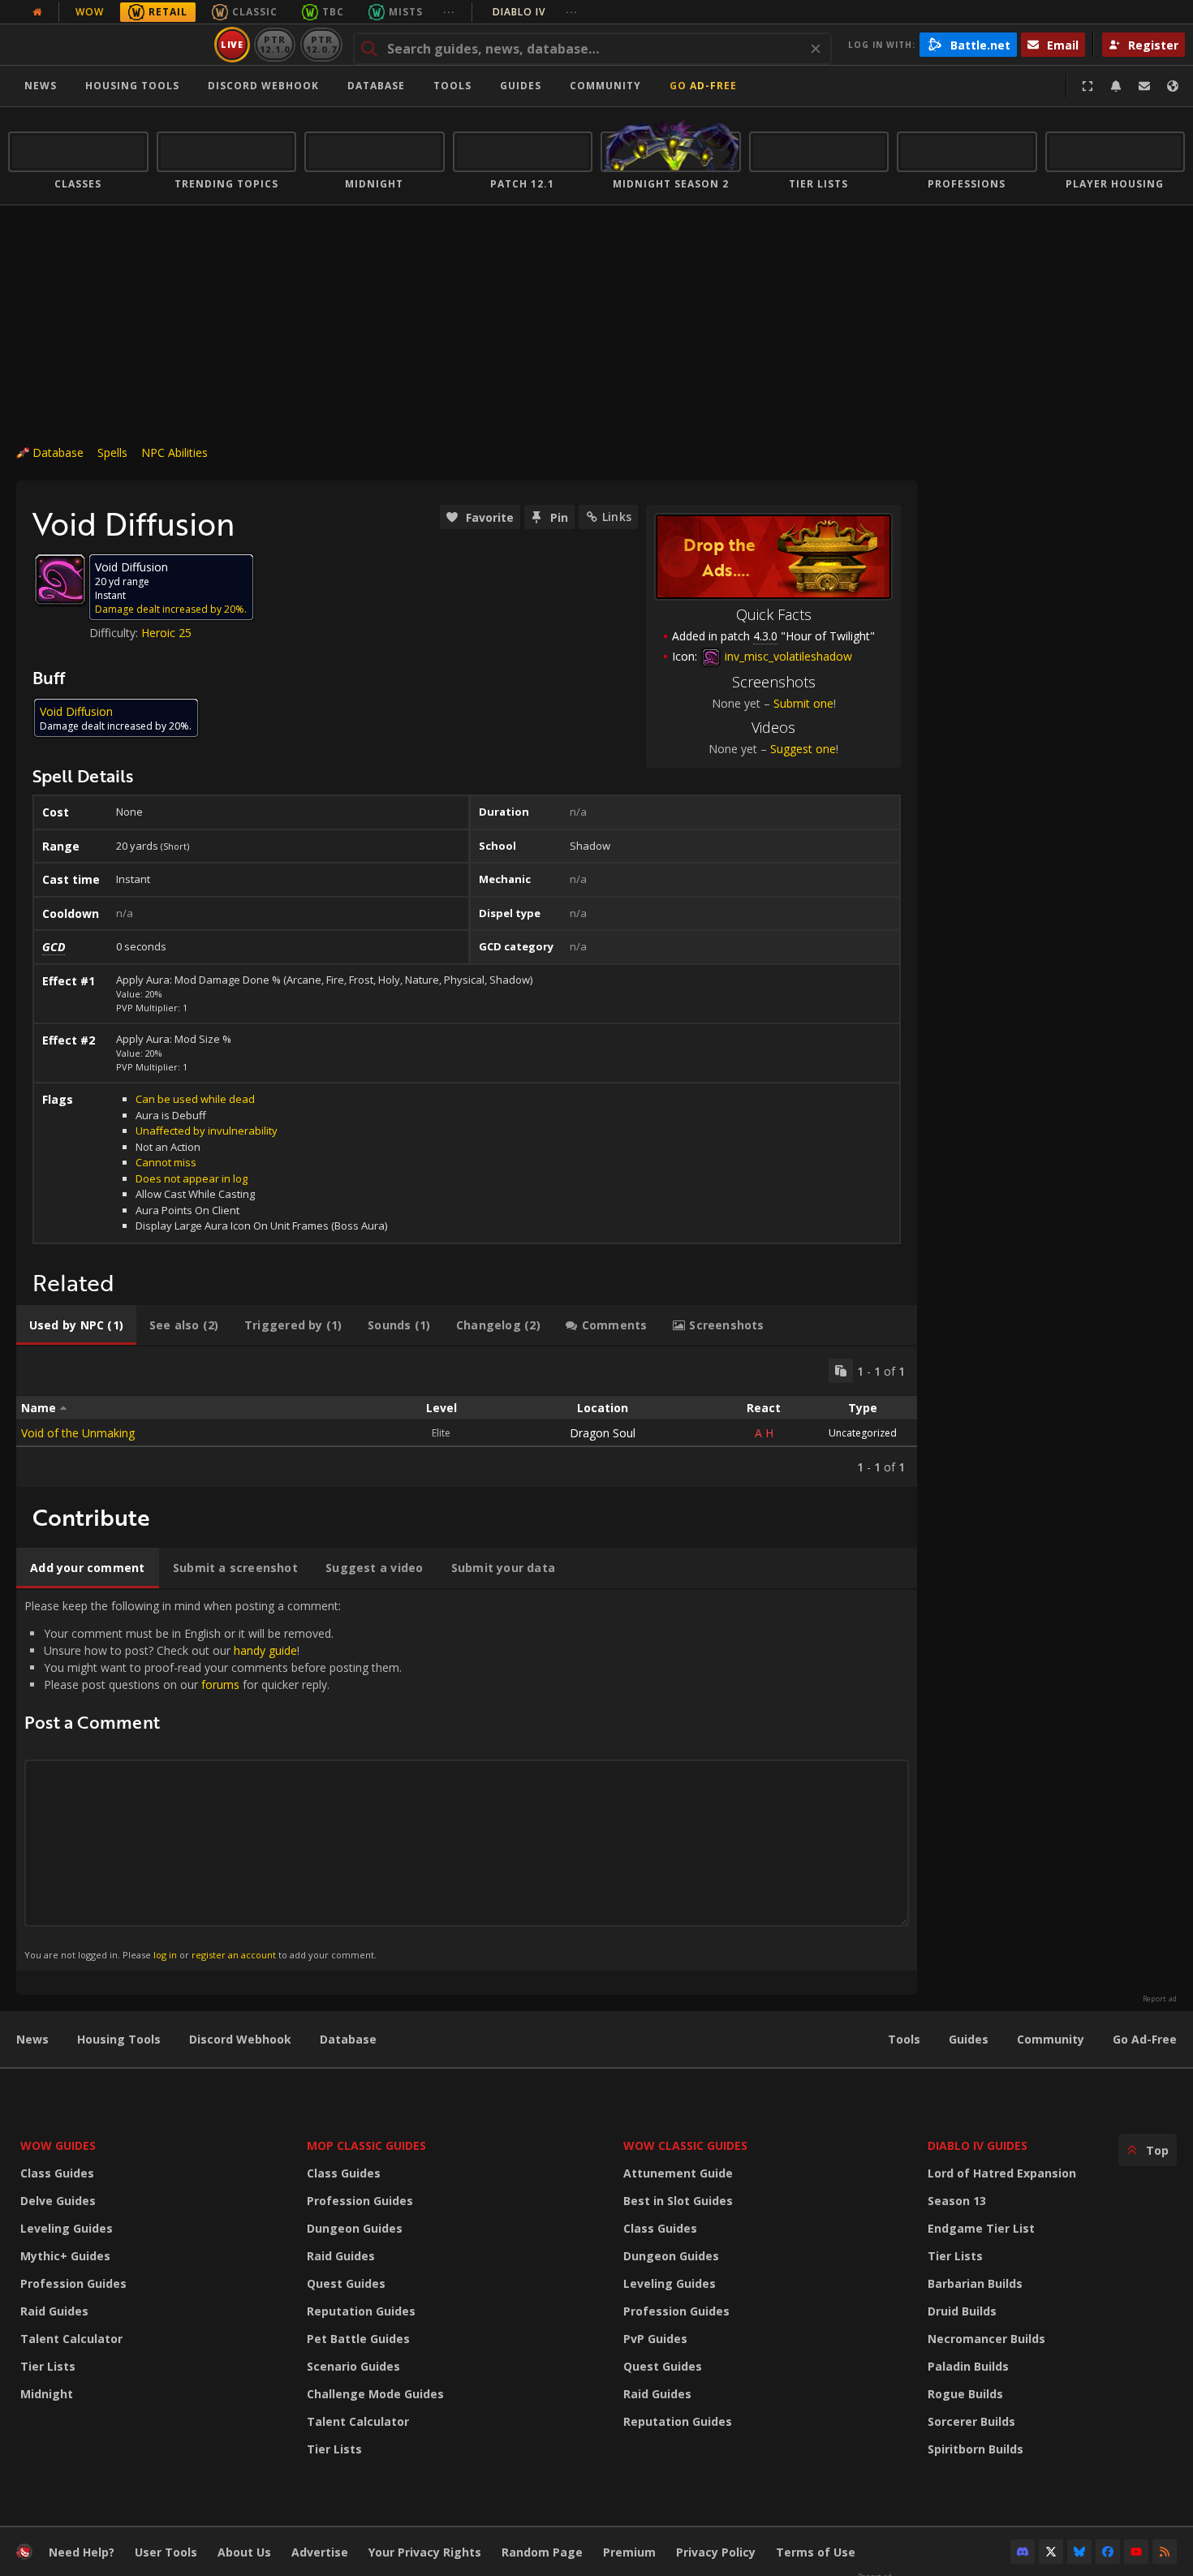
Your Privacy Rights (425, 2552)
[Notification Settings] (1116, 86)
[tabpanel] (467, 1417)
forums (220, 1684)
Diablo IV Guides (978, 2145)
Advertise (320, 2552)
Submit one (803, 703)
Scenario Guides (353, 2366)
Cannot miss (166, 1162)
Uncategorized (863, 1433)
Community (605, 86)
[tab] (76, 1325)
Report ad (1160, 1999)
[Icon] (60, 579)
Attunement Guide (678, 2173)
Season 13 (957, 2201)
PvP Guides (655, 2339)
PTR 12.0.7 (321, 44)
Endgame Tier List (981, 2228)
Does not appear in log (192, 1178)
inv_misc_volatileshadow (787, 656)
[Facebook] (1108, 2552)
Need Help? (82, 2552)
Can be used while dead (195, 1099)
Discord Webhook (263, 86)
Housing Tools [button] (132, 86)
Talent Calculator (71, 2339)
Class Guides (57, 2173)
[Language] (1173, 86)
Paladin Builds (968, 2366)
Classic (255, 12)
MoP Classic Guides (366, 2145)
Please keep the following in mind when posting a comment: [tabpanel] (213, 1779)
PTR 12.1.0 (275, 44)
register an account (234, 1955)
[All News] (37, 12)
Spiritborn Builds (976, 2449)
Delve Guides (58, 2201)
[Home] (108, 45)
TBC (333, 12)
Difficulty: (115, 633)
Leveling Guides (67, 2228)
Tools (904, 2039)
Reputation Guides (361, 2311)
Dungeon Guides (355, 2228)
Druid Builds (962, 2311)
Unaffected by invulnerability (207, 1131)
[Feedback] (1144, 86)
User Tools (166, 2552)
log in (165, 1955)
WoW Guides (58, 2145)
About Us (244, 2552)
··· (449, 12)
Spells (112, 452)
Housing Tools (119, 2039)
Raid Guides (54, 2311)
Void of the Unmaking (78, 1433)
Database (376, 86)
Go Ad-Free (703, 86)
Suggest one (803, 749)
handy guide (265, 1650)
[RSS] (1165, 2552)
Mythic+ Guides (65, 2256)
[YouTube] (1136, 2552)
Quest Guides (346, 2283)
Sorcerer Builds (971, 2421)
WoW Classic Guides (685, 2145)
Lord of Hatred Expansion (1002, 2173)
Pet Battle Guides (358, 2339)
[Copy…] (841, 1371)
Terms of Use (816, 2552)
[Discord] (1023, 2552)
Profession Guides (73, 2283)
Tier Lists (48, 2366)
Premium (629, 2552)
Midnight (47, 2394)
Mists (406, 12)
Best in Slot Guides (678, 2201)
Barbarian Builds (975, 2283)
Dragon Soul (603, 1433)
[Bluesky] (1079, 2552)
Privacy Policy (716, 2552)
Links (617, 517)
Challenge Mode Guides (375, 2394)
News (41, 86)
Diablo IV (535, 12)
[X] (1051, 2552)
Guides (521, 86)
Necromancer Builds (986, 2339)
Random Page (542, 2552)
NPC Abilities (174, 452)
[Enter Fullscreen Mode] (1087, 86)
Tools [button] (452, 86)
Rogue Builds (965, 2394)
